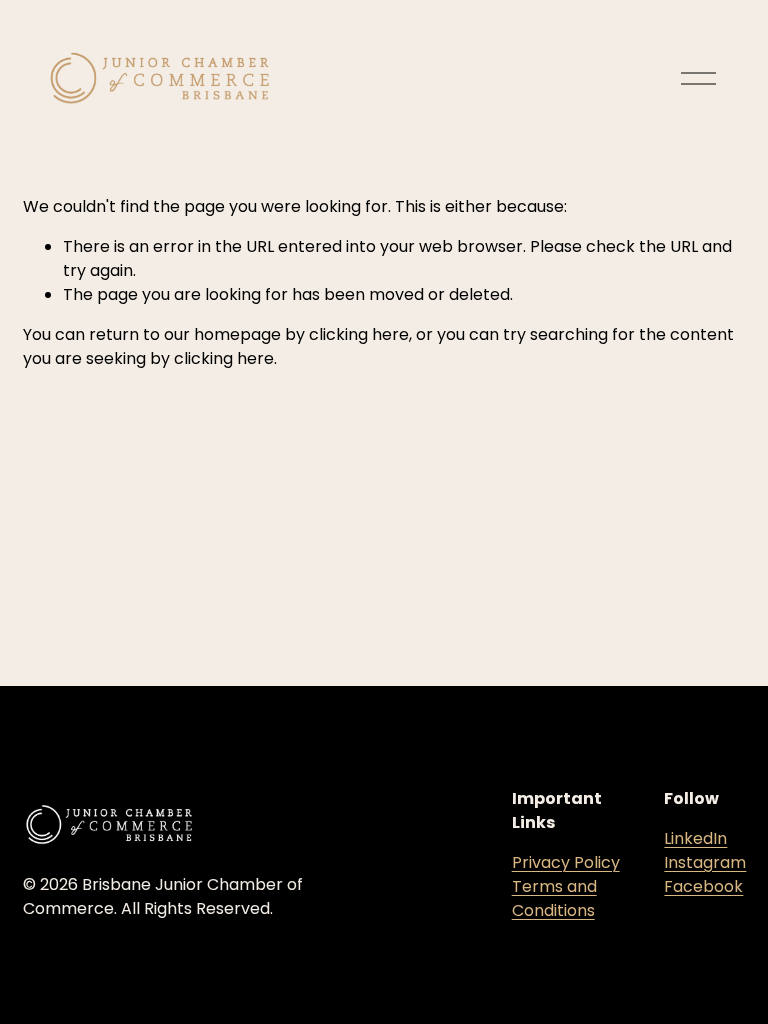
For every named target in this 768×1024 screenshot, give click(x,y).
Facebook (703, 886)
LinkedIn (695, 838)
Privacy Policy (566, 862)
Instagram (705, 862)
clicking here (359, 334)
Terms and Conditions (554, 898)
